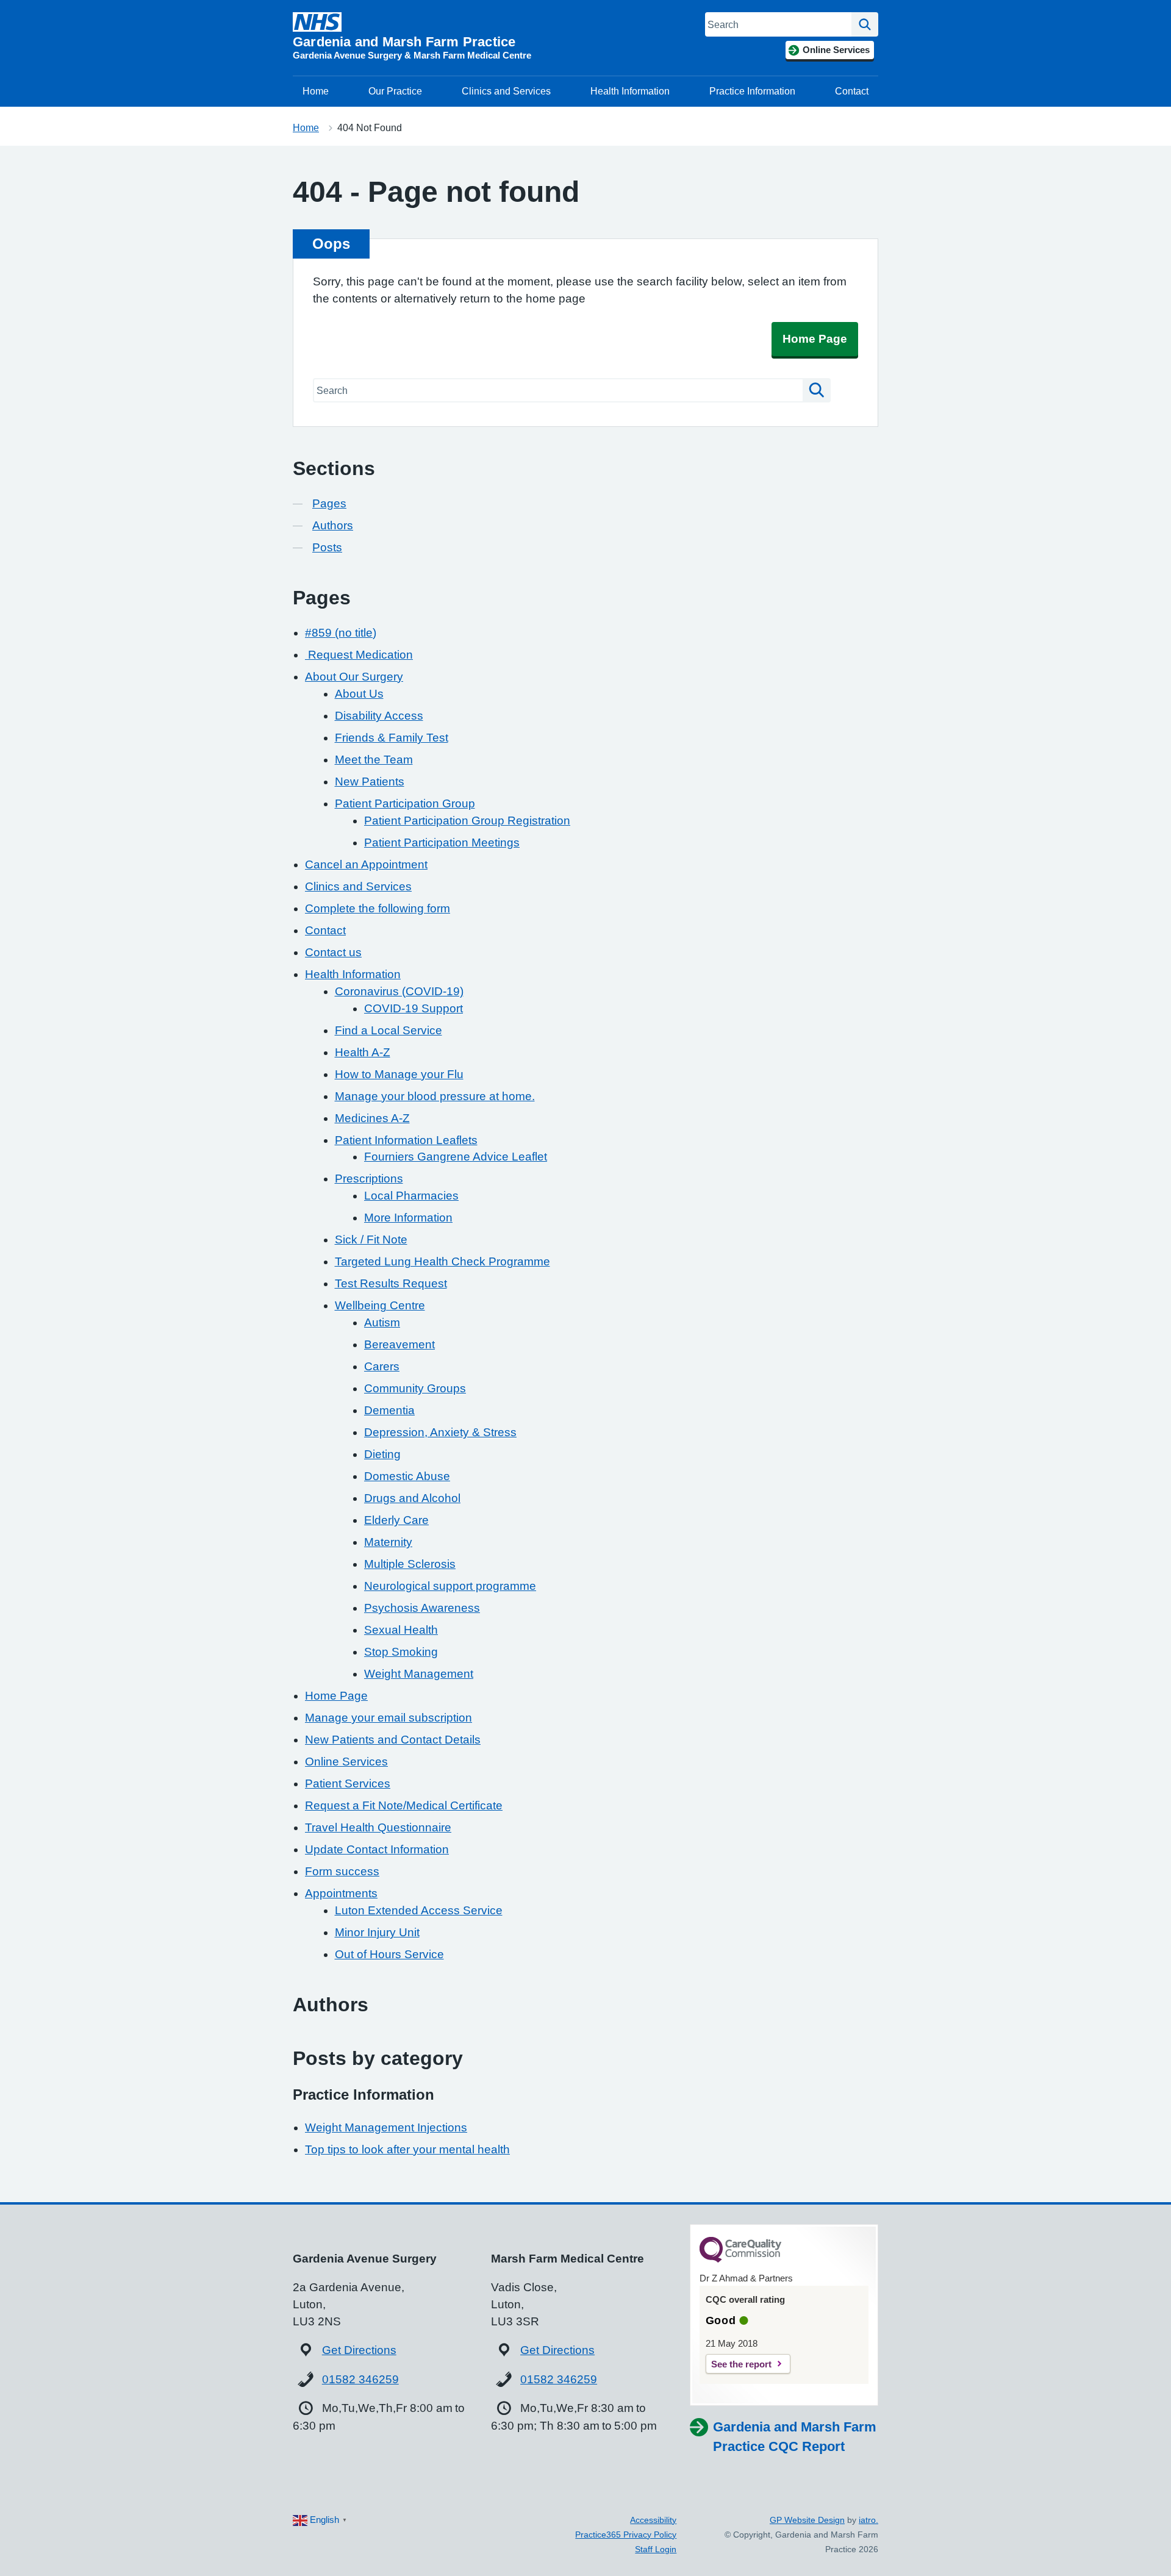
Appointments (341, 1893)
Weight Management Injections (386, 2127)
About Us (359, 694)
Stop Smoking (401, 1652)
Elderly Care (396, 1520)
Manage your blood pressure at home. (435, 1096)
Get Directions (359, 2350)
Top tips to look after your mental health (407, 2149)
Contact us (333, 952)
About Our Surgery (354, 677)
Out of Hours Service (389, 1954)
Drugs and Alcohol (412, 1498)
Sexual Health (401, 1630)
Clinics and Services (506, 91)
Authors (333, 525)
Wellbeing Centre (380, 1305)
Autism (382, 1322)
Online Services (346, 1762)
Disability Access (379, 716)
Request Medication (359, 655)
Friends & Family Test (392, 738)
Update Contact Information (377, 1849)
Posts (327, 547)
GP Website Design (807, 2520)
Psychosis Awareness (422, 1608)
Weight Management (419, 1674)
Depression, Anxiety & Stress (440, 1432)
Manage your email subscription (389, 1718)
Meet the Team (374, 760)
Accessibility (653, 2520)
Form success (342, 1871)
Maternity (388, 1542)
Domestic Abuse (407, 1476)
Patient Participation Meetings (442, 843)
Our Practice (395, 91)
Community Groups (415, 1388)
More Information (408, 1218)
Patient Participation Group (405, 803)
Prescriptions (369, 1179)
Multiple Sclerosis (410, 1564)
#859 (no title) (341, 633)
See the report (741, 2364)
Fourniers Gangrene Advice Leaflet (456, 1157)
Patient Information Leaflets (406, 1140)
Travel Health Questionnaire (378, 1827)
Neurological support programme (450, 1586)
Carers (382, 1366)
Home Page (815, 339)
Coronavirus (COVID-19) (399, 991)
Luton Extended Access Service (419, 1910)
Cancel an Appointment (366, 864)
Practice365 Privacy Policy (626, 2535)
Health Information (630, 91)
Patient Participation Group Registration (467, 821)
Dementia (389, 1410)
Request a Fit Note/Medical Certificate (404, 1805)
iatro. (868, 2520)
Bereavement (399, 1344)
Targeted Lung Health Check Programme (442, 1261)
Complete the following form (378, 908)
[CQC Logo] (740, 2259)
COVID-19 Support (414, 1008)
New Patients (370, 782)
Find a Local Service (389, 1030)
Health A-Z (363, 1052)
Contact (852, 91)
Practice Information (752, 91)
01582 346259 (360, 2379)
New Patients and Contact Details (393, 1740)
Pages (329, 503)
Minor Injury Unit (377, 1932)
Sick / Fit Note (371, 1240)
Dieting (382, 1454)
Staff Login (656, 2549)
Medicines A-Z (372, 1118)
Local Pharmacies (411, 1196)
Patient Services (348, 1784)
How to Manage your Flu (399, 1074)
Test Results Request (391, 1283)
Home (316, 91)
